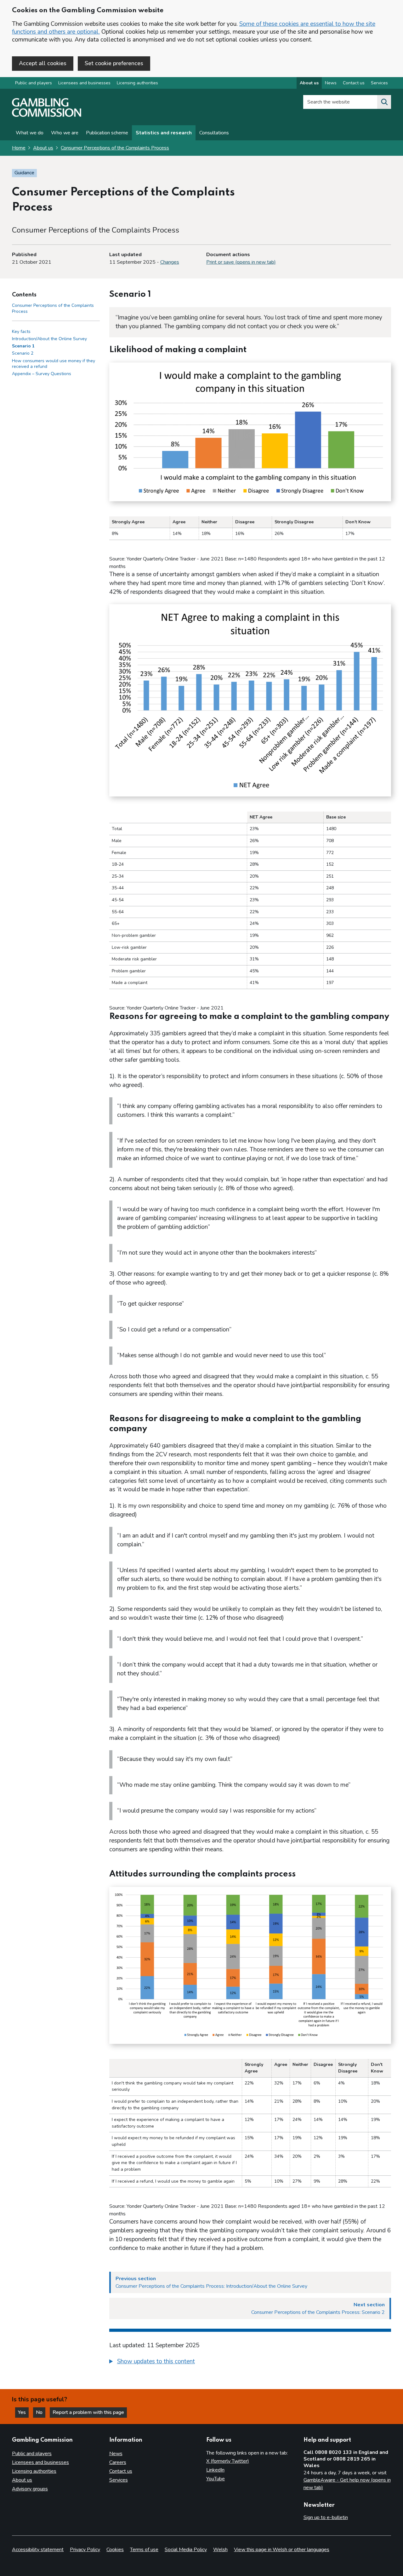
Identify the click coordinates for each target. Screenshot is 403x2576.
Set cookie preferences (114, 63)
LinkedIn (215, 2470)
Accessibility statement (38, 2550)
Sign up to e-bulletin (326, 2517)
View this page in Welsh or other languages (282, 2550)
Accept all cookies (43, 63)
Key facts (21, 332)
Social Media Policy (186, 2550)
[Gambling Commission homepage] (47, 115)
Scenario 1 (23, 346)
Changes (170, 262)
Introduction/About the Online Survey (49, 339)
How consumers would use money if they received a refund (54, 364)
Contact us (354, 83)
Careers (118, 2462)
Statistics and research (164, 133)
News (331, 83)
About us (309, 83)
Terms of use (144, 2550)
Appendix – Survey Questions (42, 374)
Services (379, 83)
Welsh (220, 2550)
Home (19, 148)
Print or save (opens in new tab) (241, 262)
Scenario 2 (23, 353)
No (41, 2412)
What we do (30, 133)
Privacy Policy (85, 2550)
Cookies (115, 2550)
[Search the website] (384, 102)
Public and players (34, 83)
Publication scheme (107, 133)
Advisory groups (30, 2489)
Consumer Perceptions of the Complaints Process (115, 148)
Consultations (214, 133)
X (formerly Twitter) (228, 2461)
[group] (250, 2362)
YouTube (216, 2479)
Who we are (65, 133)
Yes (23, 2412)
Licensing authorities (137, 83)
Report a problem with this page (88, 2412)
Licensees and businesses (84, 83)
